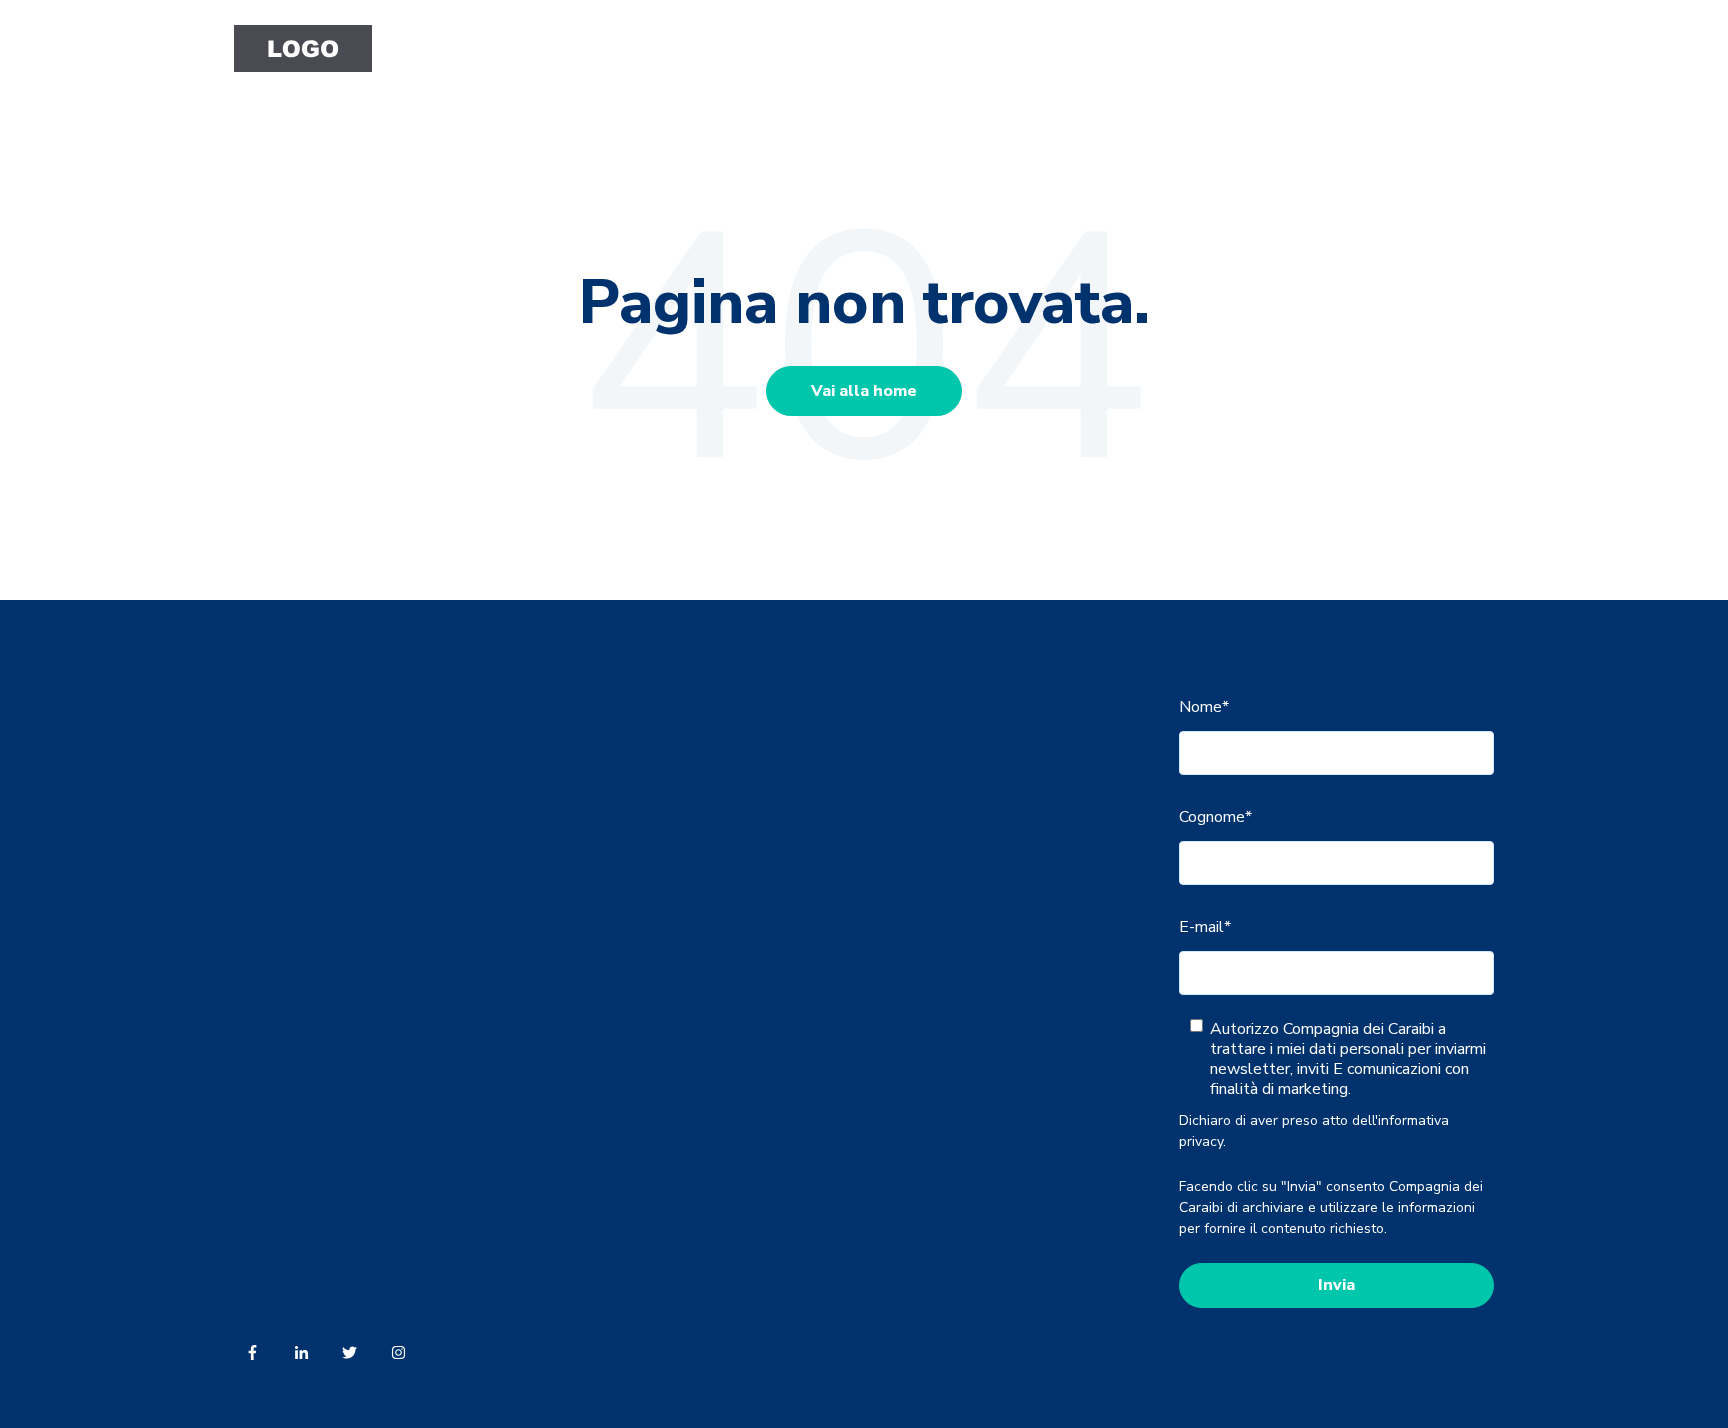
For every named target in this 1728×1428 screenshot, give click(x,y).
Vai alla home (864, 391)
